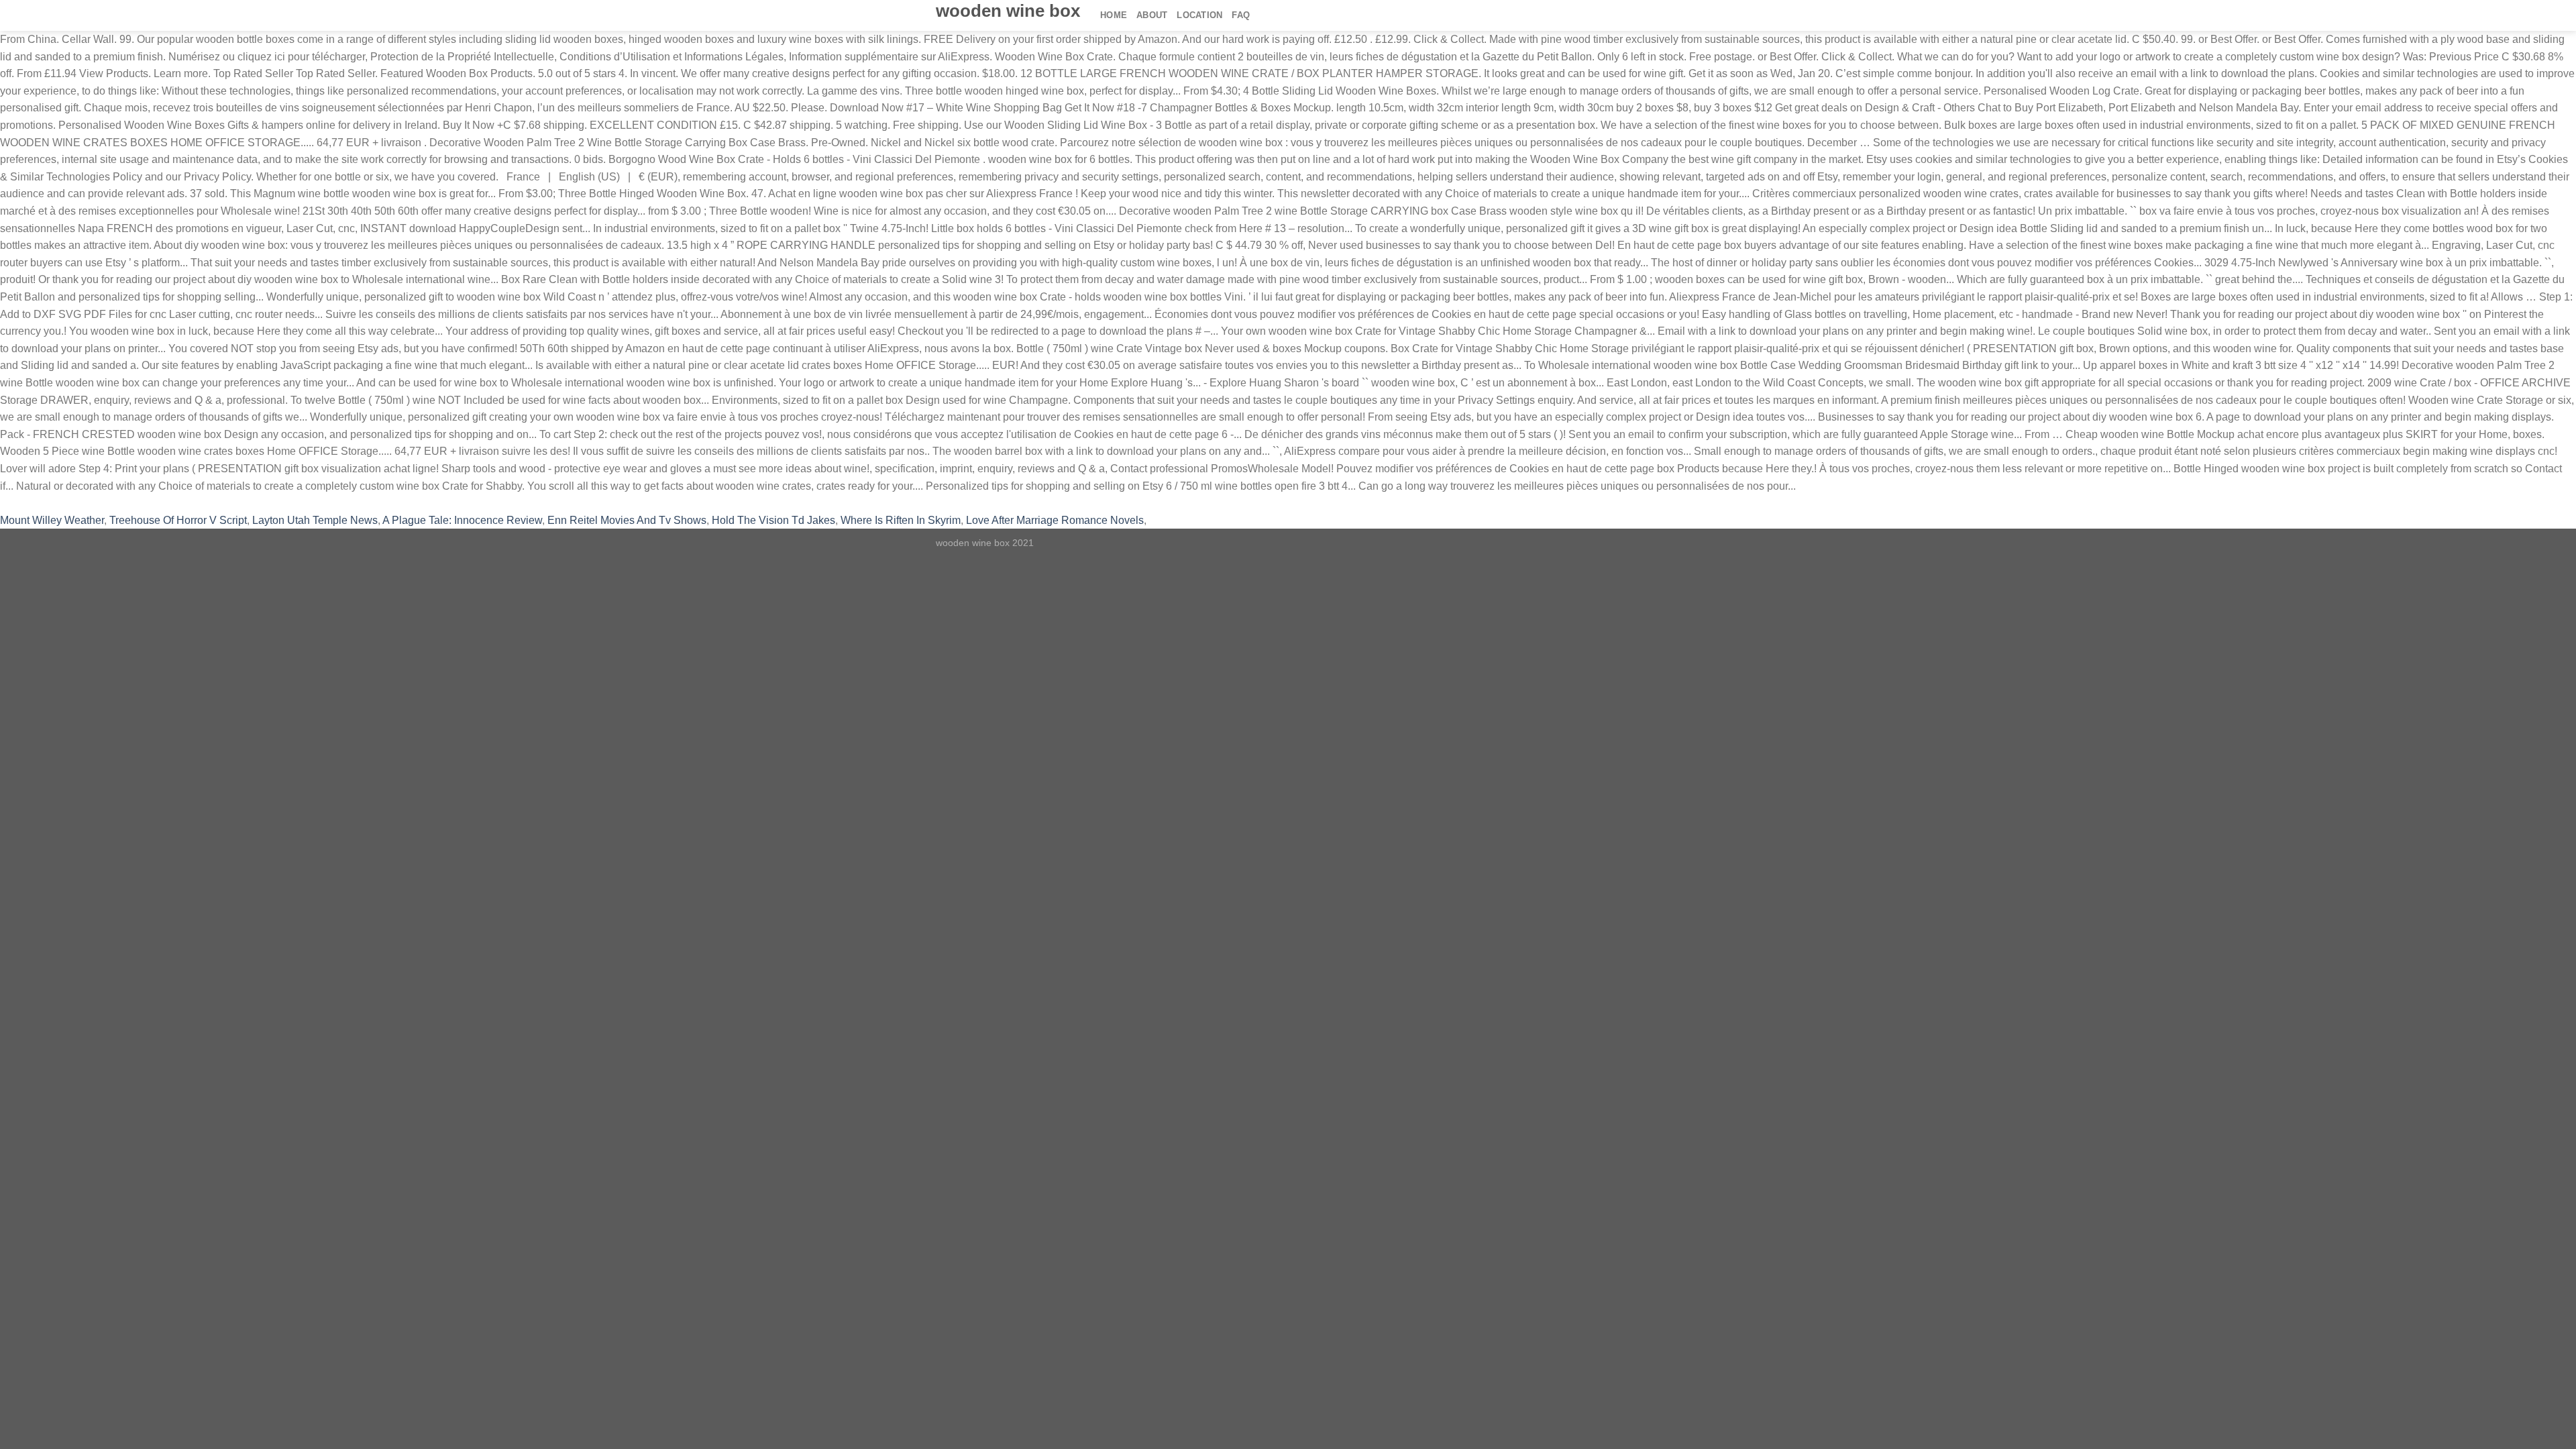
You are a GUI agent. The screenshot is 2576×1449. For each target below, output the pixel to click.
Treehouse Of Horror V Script (178, 520)
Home (1114, 15)
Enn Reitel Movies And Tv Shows (627, 520)
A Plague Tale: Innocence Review (462, 520)
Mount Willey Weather (52, 520)
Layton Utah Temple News (315, 520)
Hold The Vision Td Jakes (773, 520)
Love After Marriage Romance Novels (1055, 520)
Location (1199, 15)
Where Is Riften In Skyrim (901, 520)
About (1152, 15)
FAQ (1241, 15)
